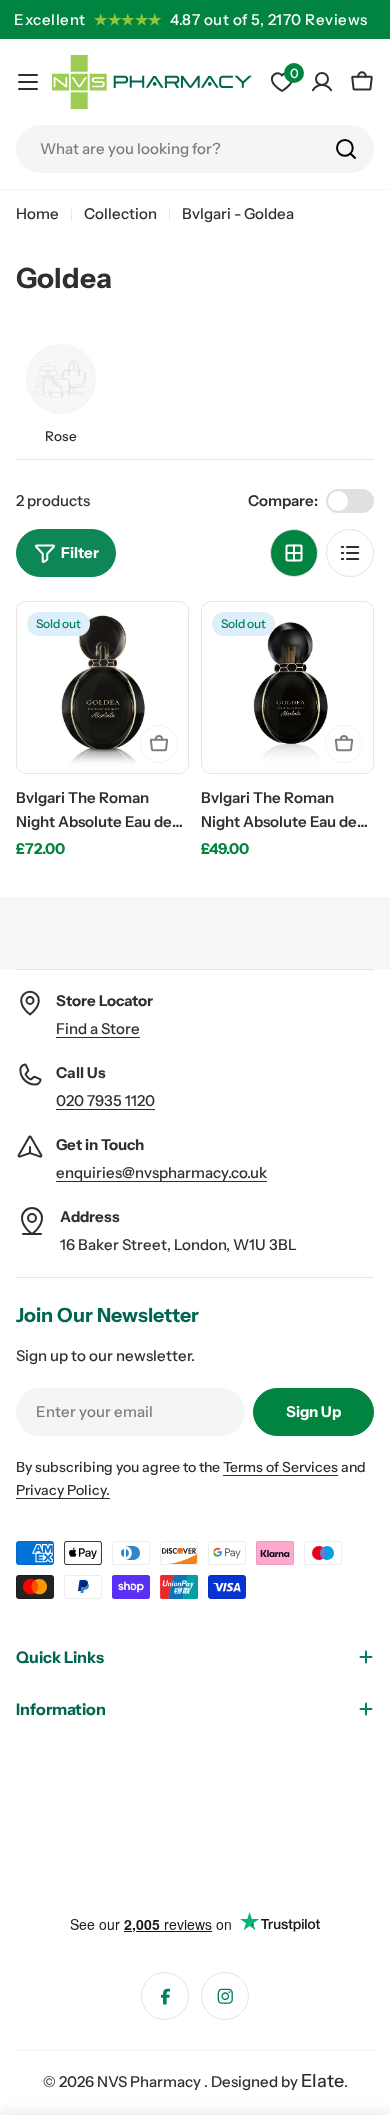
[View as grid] (294, 553)
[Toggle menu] (28, 82)
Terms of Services (280, 1467)
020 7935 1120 (105, 1100)
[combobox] (195, 149)
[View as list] (350, 553)
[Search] (346, 149)
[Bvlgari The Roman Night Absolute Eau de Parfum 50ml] (102, 687)
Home (37, 213)
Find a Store (98, 1028)
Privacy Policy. (63, 1490)
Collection (120, 213)
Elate (322, 2081)
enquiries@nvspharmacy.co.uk (161, 1172)
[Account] (322, 82)
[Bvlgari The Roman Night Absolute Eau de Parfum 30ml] (287, 687)
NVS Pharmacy (150, 2081)
